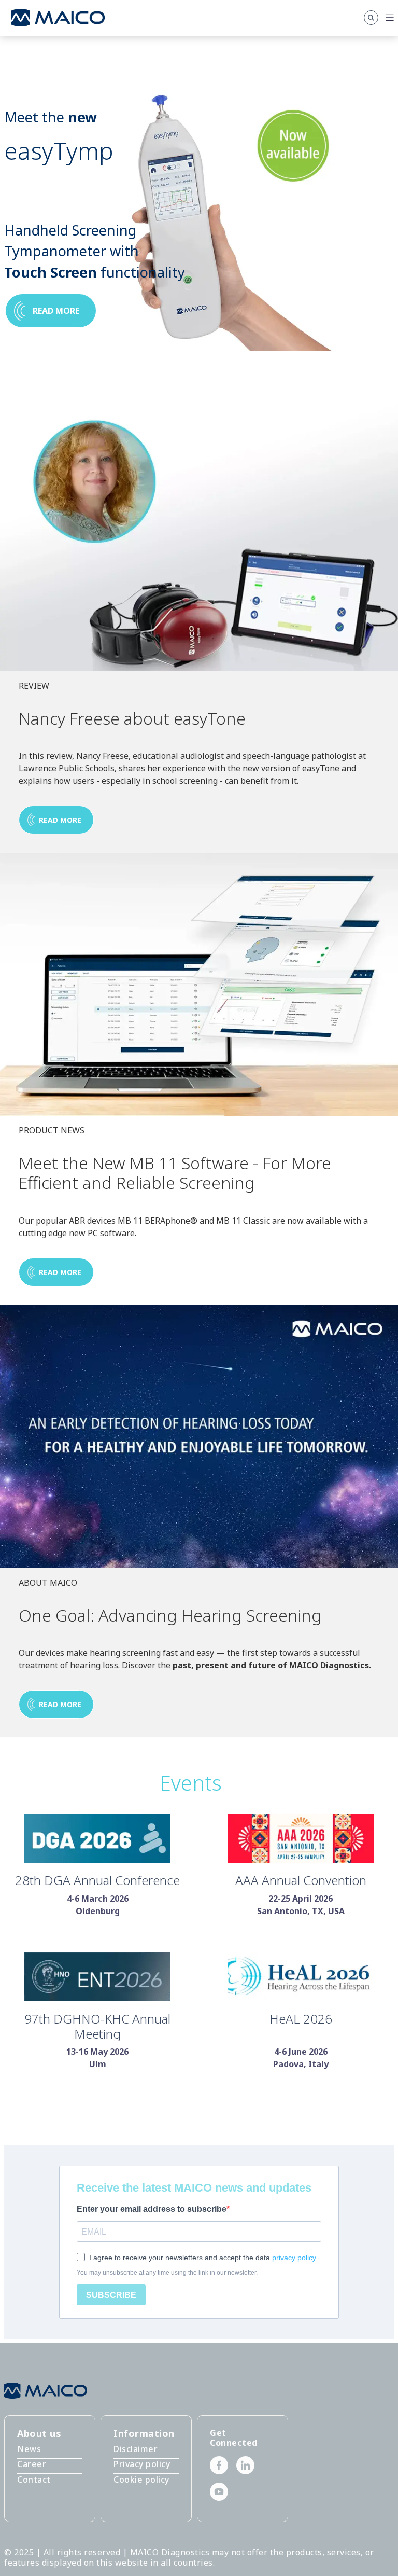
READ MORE (60, 820)
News (29, 2449)
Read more (56, 311)
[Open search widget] (371, 18)
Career (32, 2464)
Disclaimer (136, 2449)
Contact (34, 2480)
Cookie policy (141, 2480)
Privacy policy (142, 2464)
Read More (60, 1704)
